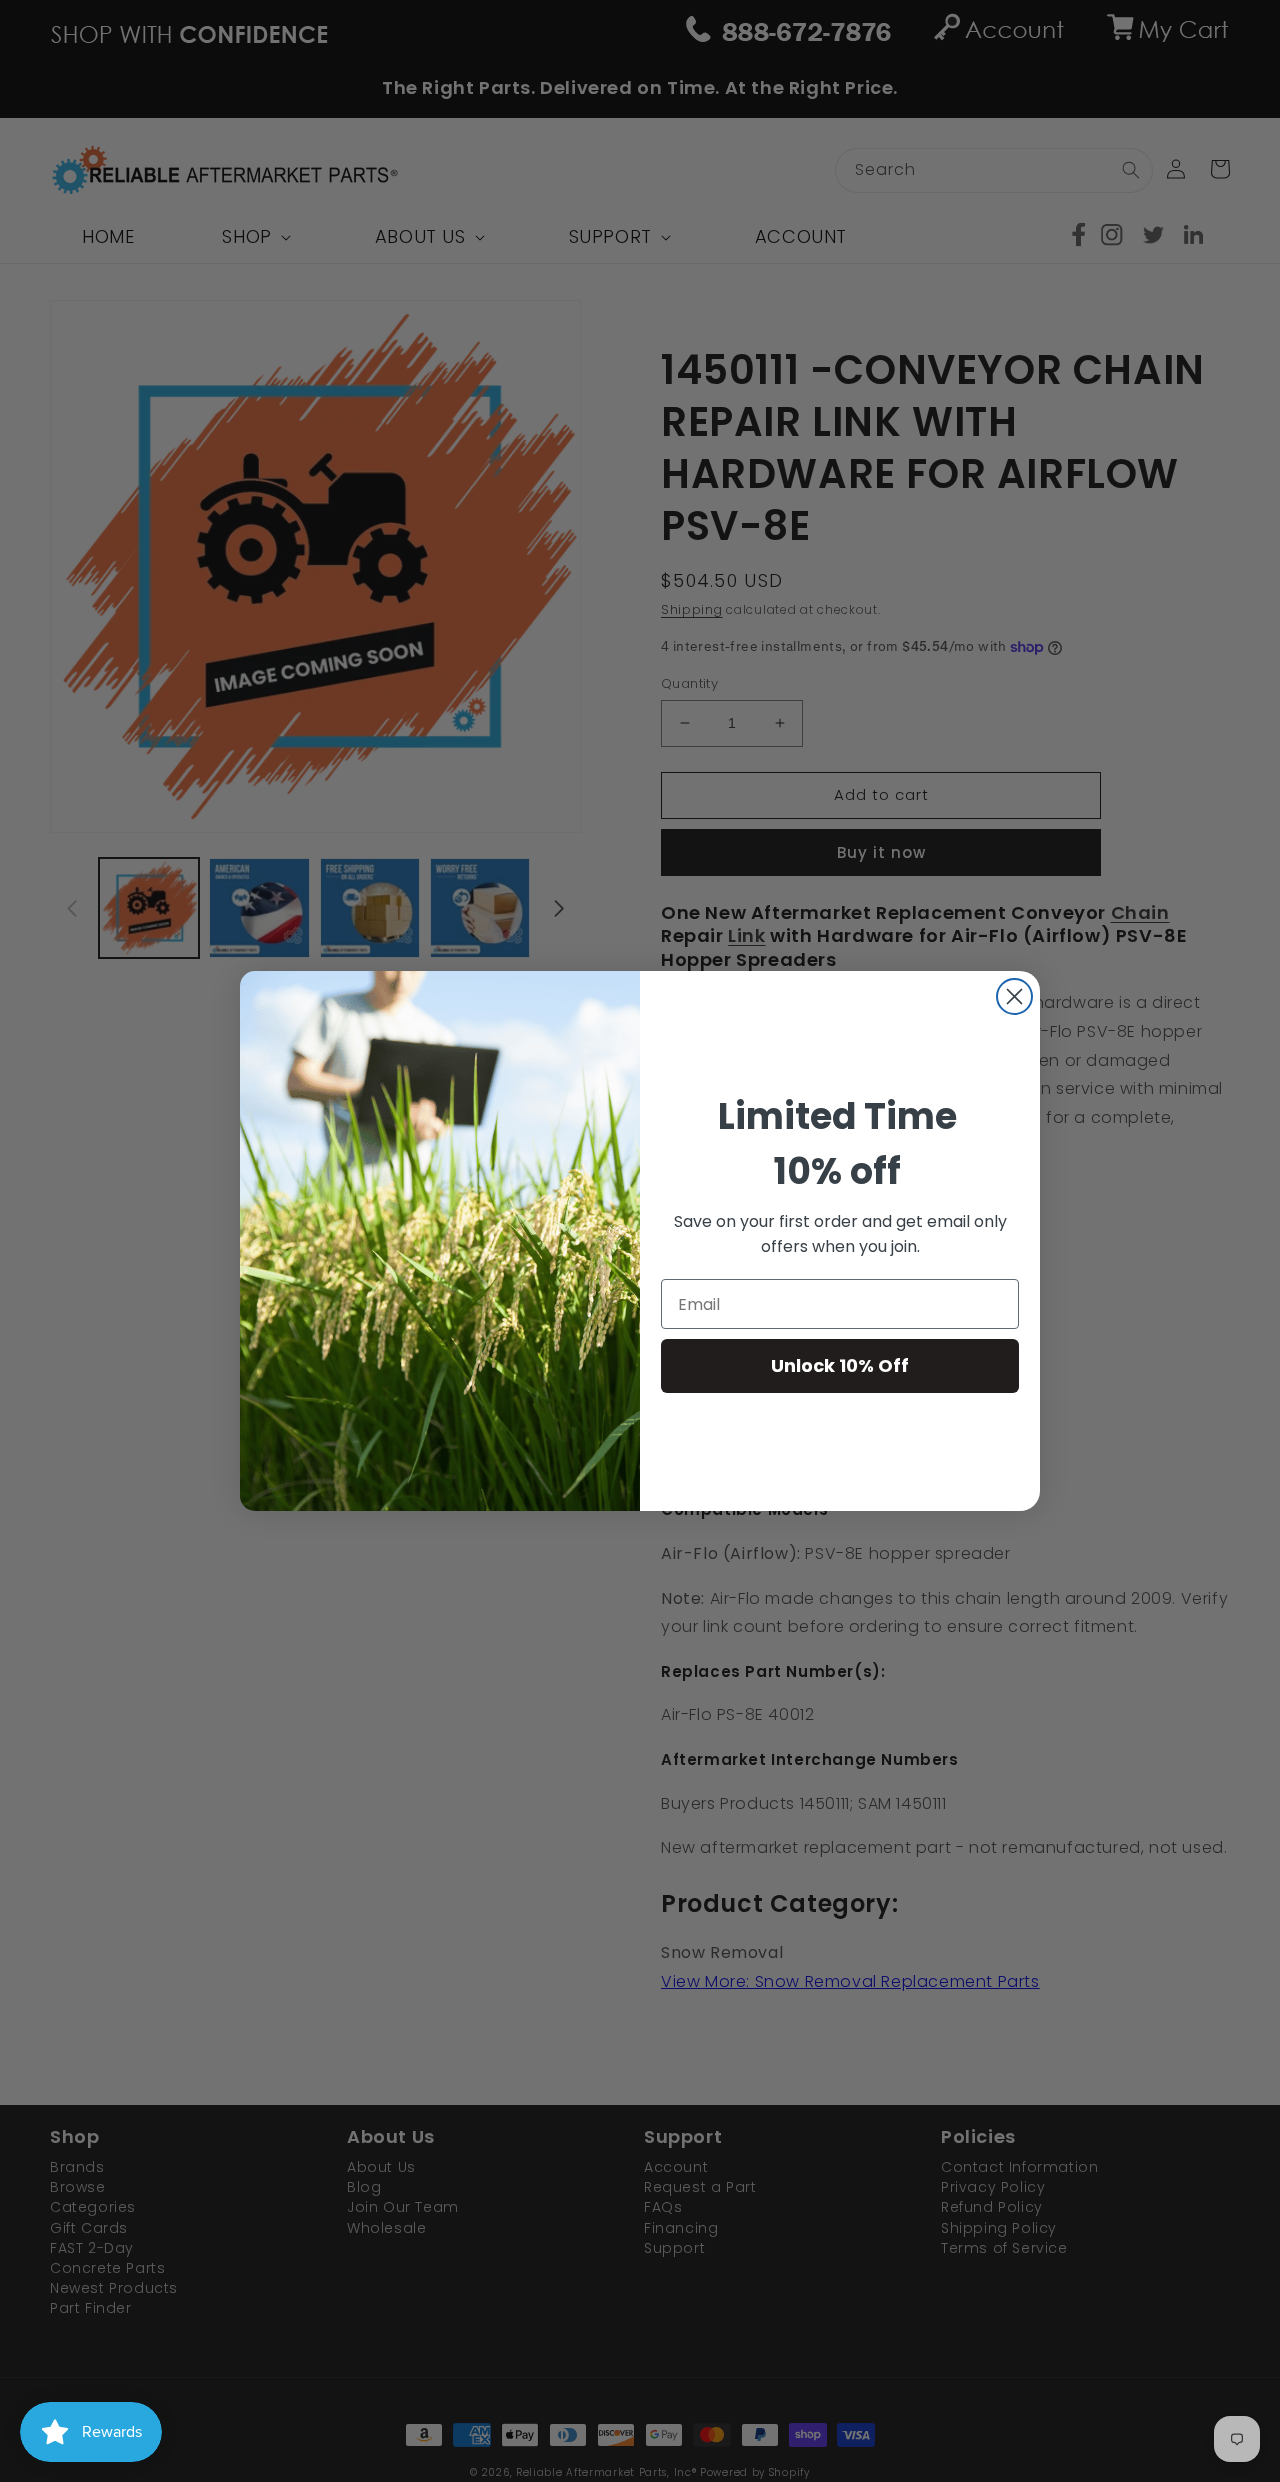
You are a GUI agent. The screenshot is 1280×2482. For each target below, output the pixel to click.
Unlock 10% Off (840, 1365)
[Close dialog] (1014, 996)
